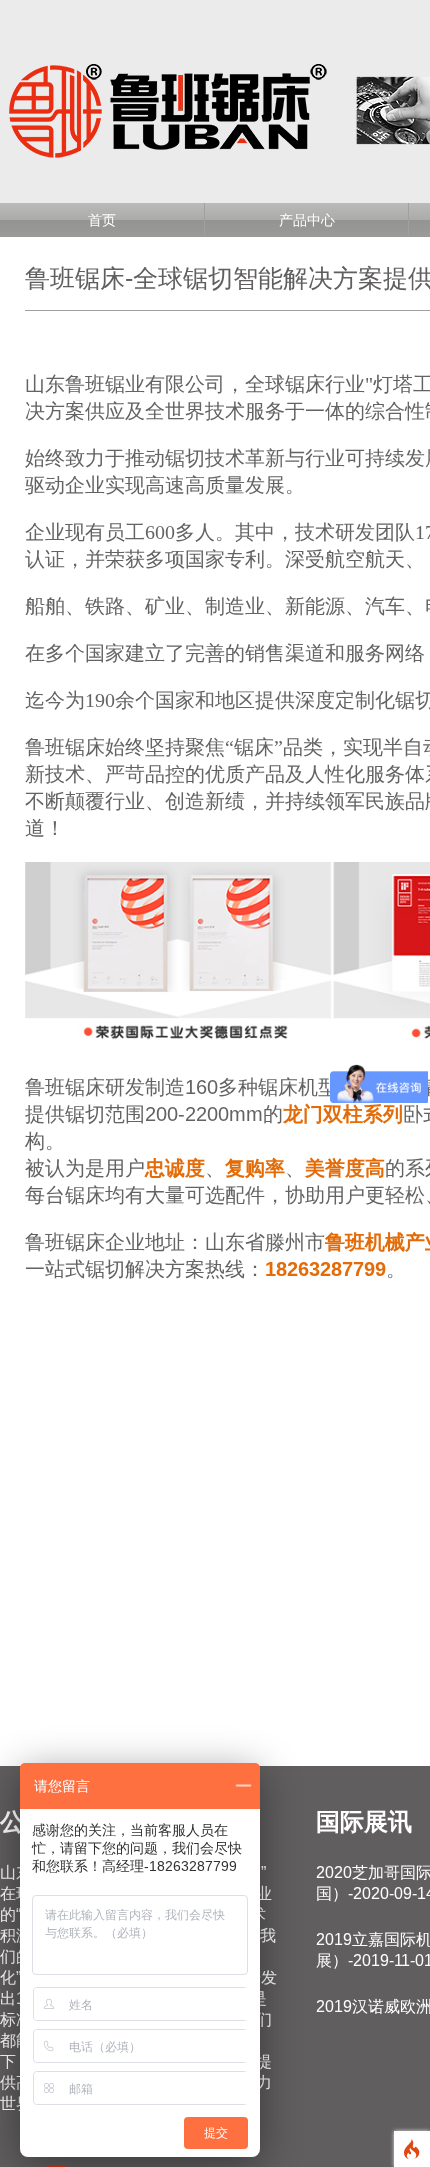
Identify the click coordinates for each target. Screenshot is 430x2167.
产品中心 (307, 220)
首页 (102, 220)
